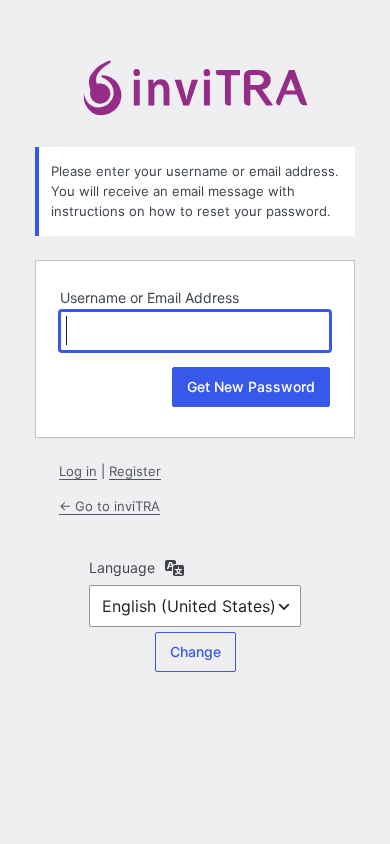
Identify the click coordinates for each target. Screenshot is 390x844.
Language (122, 567)
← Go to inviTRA (109, 506)
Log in (78, 471)
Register (135, 471)
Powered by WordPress (195, 91)
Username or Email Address (149, 297)
